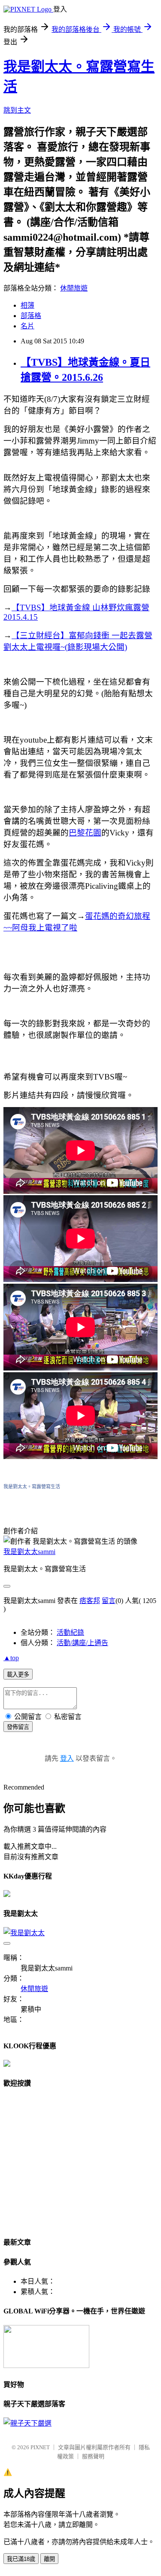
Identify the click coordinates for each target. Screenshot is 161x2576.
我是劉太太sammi (29, 1552)
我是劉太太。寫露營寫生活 (32, 1487)
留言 (109, 1601)
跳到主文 (17, 110)
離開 (49, 2559)
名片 (27, 326)
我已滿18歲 (21, 2559)
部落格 (31, 316)
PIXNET (40, 2447)
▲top (11, 1658)
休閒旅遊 (74, 288)
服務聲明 (93, 2456)
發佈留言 (18, 1727)
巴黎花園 (85, 833)
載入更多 (18, 1675)
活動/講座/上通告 (82, 1643)
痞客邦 (90, 1601)
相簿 (27, 305)
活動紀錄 (70, 1632)
